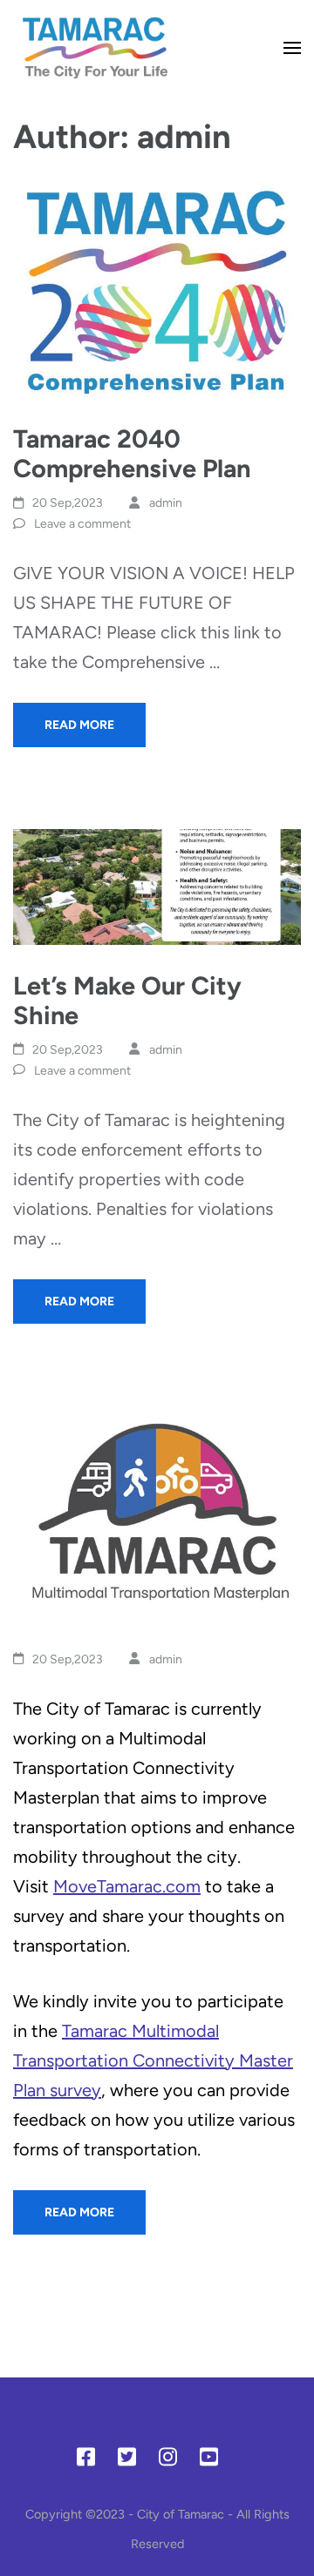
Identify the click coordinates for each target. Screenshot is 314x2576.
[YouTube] (209, 2460)
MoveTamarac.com (127, 1886)
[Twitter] (127, 2460)
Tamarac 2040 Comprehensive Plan (132, 453)
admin (166, 503)
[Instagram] (168, 2460)
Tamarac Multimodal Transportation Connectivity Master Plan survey (153, 2060)
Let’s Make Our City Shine (127, 1000)
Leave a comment (82, 524)
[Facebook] (86, 2460)
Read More (79, 725)
